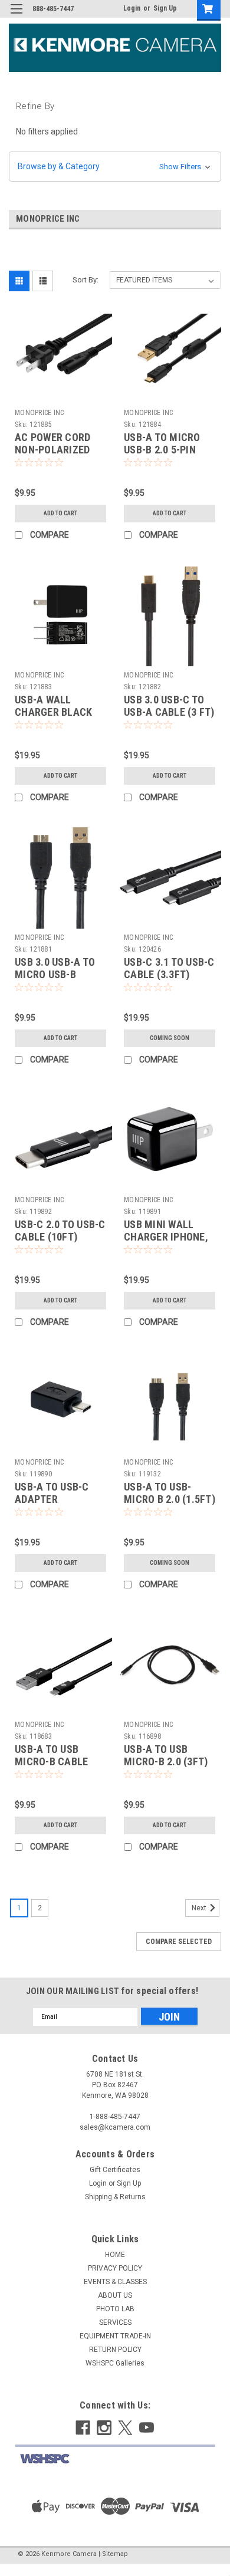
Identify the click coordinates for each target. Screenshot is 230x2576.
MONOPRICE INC (39, 413)
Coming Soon (170, 1038)
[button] (115, 167)
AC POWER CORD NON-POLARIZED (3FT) (52, 450)
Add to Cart (60, 513)
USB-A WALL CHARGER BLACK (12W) (53, 712)
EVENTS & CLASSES (115, 2282)
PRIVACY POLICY (115, 2268)
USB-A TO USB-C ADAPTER (52, 1493)
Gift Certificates (115, 2170)
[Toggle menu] (16, 16)
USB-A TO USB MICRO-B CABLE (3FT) (51, 1761)
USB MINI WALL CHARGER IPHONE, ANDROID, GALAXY (166, 1237)
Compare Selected (179, 1942)
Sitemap (115, 2554)
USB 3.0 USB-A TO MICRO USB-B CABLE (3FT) (55, 974)
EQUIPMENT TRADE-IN (115, 2336)
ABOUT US (115, 2295)
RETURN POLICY (115, 2350)
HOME (115, 2255)
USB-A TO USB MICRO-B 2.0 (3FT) (166, 1755)
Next (200, 1908)
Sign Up (165, 8)
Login (132, 8)
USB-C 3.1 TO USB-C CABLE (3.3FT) (169, 968)
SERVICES (115, 2322)
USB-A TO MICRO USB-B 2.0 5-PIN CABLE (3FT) (162, 450)
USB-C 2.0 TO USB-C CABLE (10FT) (60, 1231)
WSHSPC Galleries (115, 2363)
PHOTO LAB (115, 2309)
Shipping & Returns (115, 2197)
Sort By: (86, 280)
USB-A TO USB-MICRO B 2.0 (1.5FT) (170, 1493)
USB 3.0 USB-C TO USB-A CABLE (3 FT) (169, 706)
